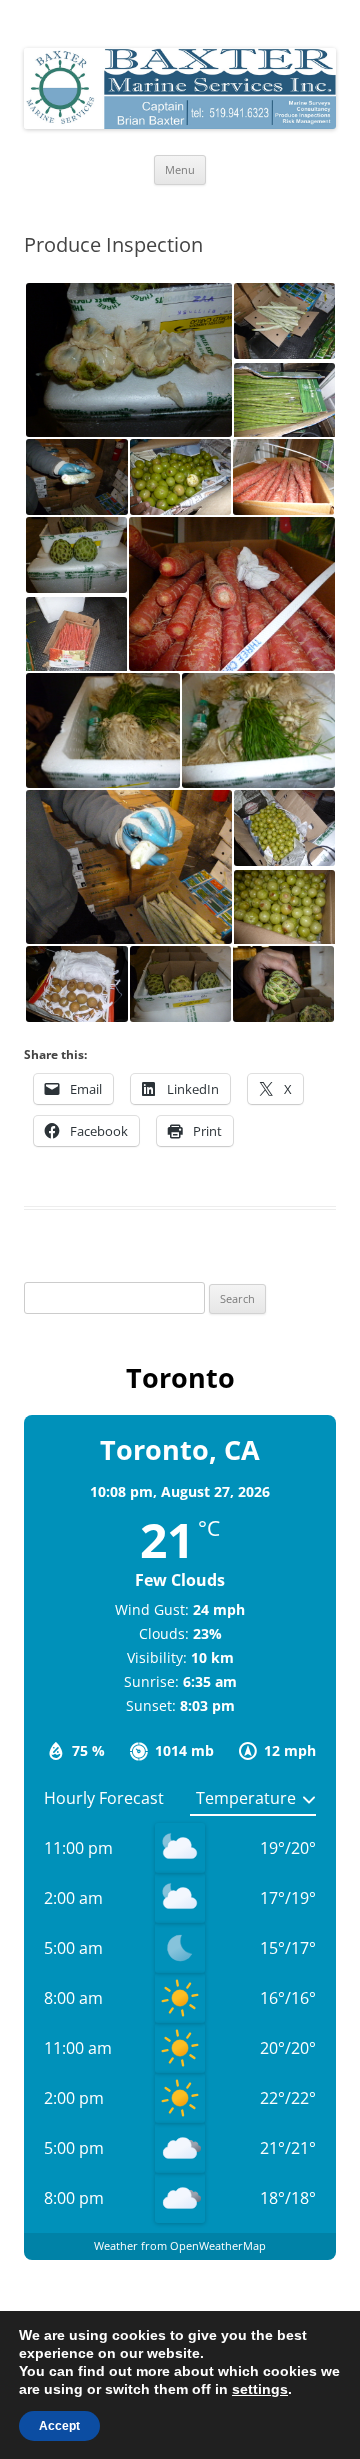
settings (260, 2389)
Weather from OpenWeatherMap (180, 2245)
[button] (128, 360)
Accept (59, 2426)
